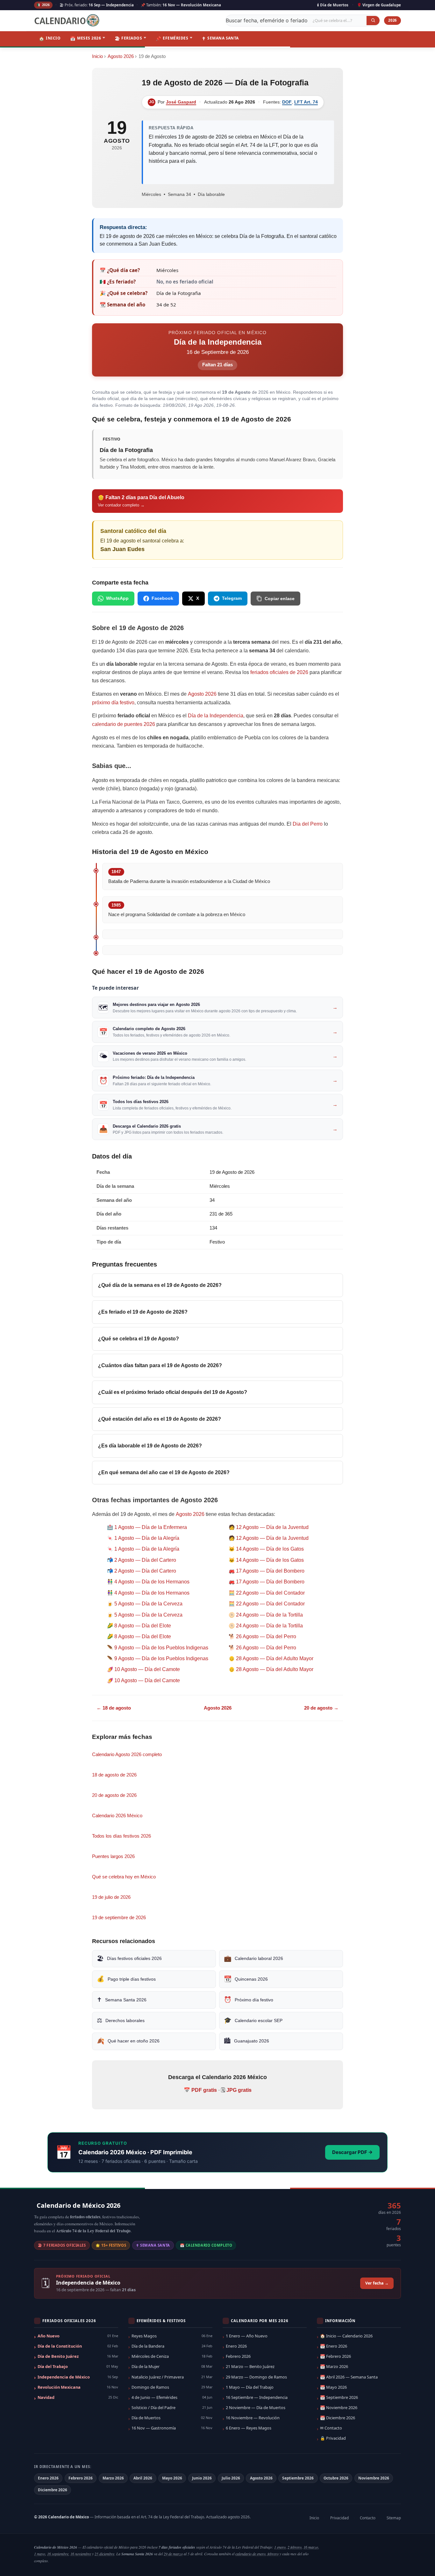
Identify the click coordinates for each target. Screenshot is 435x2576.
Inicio (97, 56)
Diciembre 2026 (53, 2490)
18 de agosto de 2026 (114, 1775)
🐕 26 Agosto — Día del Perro (262, 1636)
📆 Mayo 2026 (333, 2387)
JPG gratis (239, 2090)
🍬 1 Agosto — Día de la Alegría (143, 1538)
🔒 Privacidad (333, 2438)
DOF (287, 102)
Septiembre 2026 (298, 2478)
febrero (273, 2554)
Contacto (368, 2518)
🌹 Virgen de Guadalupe (379, 5)
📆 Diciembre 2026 (338, 2418)
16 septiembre (58, 2554)
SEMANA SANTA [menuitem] (220, 38)
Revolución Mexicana (78, 2387)
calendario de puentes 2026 (124, 724)
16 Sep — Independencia (111, 5)
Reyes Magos (172, 2336)
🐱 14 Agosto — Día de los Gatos (266, 1549)
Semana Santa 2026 (122, 2000)
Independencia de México (78, 2377)
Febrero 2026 (238, 2356)
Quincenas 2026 (246, 1979)
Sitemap (394, 2518)
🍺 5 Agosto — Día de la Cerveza (145, 1604)
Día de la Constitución (78, 2346)
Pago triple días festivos (126, 1979)
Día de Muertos (172, 2418)
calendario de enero (250, 2554)
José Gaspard (181, 102)
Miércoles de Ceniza (172, 2356)
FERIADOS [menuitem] (128, 38)
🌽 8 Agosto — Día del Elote (139, 1626)
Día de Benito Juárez (78, 2356)
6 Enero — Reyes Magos (249, 2428)
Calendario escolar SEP (253, 2020)
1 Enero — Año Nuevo (247, 2336)
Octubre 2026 (336, 2478)
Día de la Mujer (172, 2366)
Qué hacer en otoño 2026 (128, 2041)
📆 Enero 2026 (334, 2346)
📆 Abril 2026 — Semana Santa (349, 2377)
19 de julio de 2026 (111, 1897)
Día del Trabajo (78, 2366)
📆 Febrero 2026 (335, 2356)
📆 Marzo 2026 (334, 2366)
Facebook (162, 598)
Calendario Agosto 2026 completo (127, 1754)
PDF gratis (204, 2090)
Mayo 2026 (172, 2478)
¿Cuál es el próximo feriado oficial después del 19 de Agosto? (173, 1392)
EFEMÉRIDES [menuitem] (172, 38)
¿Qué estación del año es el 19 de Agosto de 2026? (160, 1419)
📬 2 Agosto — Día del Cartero (142, 1560)
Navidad (78, 2397)
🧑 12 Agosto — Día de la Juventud (269, 1527)
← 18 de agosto (114, 1708)
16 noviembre (81, 2554)
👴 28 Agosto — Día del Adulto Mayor (271, 1658)
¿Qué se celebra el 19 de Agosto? (139, 1339)
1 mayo (40, 2554)
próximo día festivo (113, 703)
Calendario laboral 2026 (253, 1959)
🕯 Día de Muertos (333, 5)
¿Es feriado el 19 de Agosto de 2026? (143, 1312)
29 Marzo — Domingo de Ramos (256, 2377)
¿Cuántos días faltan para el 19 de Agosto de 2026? (160, 1365)
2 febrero (295, 2547)
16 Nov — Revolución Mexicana (192, 5)
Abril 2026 (143, 2478)
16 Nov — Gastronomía (172, 2428)
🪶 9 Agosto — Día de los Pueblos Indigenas (158, 1648)
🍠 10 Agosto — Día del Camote (143, 1669)
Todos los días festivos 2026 (121, 1836)
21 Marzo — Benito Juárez (250, 2366)
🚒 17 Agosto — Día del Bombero (267, 1571)
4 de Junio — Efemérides (172, 2397)
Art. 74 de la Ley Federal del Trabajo (172, 2517)
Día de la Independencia (218, 342)
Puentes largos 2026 (113, 1856)
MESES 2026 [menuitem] (86, 38)
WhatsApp (117, 598)
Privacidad (339, 2518)
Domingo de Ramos (172, 2387)
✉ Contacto (331, 2428)
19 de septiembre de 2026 (119, 1917)
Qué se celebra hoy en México (124, 1877)
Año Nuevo (78, 2336)
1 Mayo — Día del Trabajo (250, 2387)
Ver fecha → (377, 2283)
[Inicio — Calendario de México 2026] (68, 21)
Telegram (232, 598)
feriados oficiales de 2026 (279, 672)
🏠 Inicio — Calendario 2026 (346, 2336)
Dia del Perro (308, 824)
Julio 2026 (231, 2478)
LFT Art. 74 (306, 102)
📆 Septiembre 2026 (339, 2397)
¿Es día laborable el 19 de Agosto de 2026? (150, 1446)
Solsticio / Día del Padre (172, 2407)
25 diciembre (104, 2554)
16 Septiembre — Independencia (257, 2397)
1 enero (280, 2547)
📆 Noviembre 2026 (339, 2407)
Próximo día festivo (249, 2000)
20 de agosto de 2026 (114, 1795)
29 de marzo (173, 2554)
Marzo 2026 (113, 2478)
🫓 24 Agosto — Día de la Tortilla (266, 1615)
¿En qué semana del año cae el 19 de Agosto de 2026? (164, 1472)
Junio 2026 (202, 2478)
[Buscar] (373, 20)
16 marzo (311, 2547)
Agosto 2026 (121, 56)
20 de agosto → (321, 1708)
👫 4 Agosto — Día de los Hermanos (148, 1582)
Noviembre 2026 (374, 2478)
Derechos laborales (121, 2020)
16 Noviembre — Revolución (253, 2418)
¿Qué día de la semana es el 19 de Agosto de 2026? (160, 1285)
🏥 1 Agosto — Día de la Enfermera (147, 1527)
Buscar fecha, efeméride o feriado (267, 20)
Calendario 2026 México (117, 1815)
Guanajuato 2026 (246, 2041)
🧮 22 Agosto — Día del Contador (267, 1593)
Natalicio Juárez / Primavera (172, 2377)
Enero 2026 (236, 2346)
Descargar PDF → (352, 2152)
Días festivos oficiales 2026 (129, 1959)
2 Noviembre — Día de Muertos (256, 2407)
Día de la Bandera (172, 2346)
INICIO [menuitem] (50, 38)
